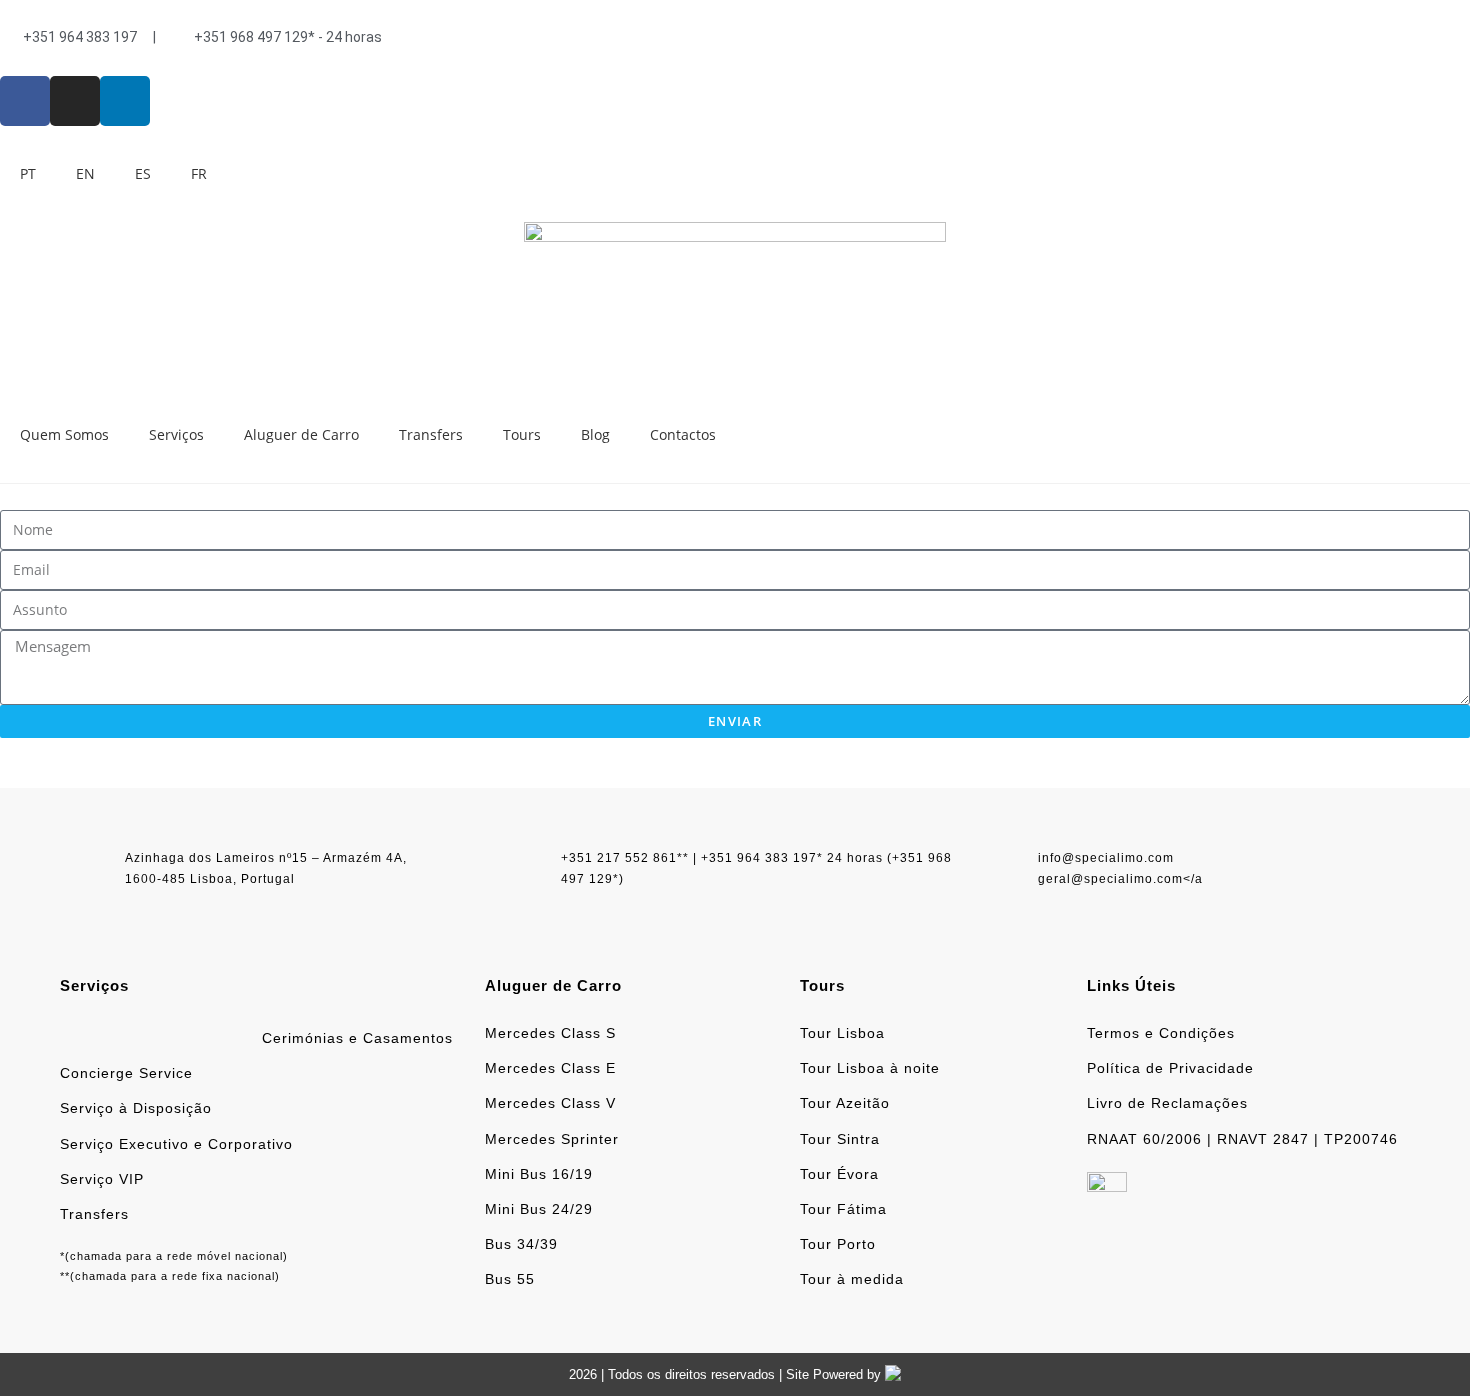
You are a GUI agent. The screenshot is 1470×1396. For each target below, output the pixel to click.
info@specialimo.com (1106, 858)
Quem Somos (64, 434)
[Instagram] (75, 101)
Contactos (683, 434)
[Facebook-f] (25, 101)
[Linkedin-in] (125, 101)
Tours (522, 434)
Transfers (431, 434)
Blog (595, 434)
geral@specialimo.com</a (1120, 879)
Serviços (176, 434)
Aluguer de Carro (301, 434)
